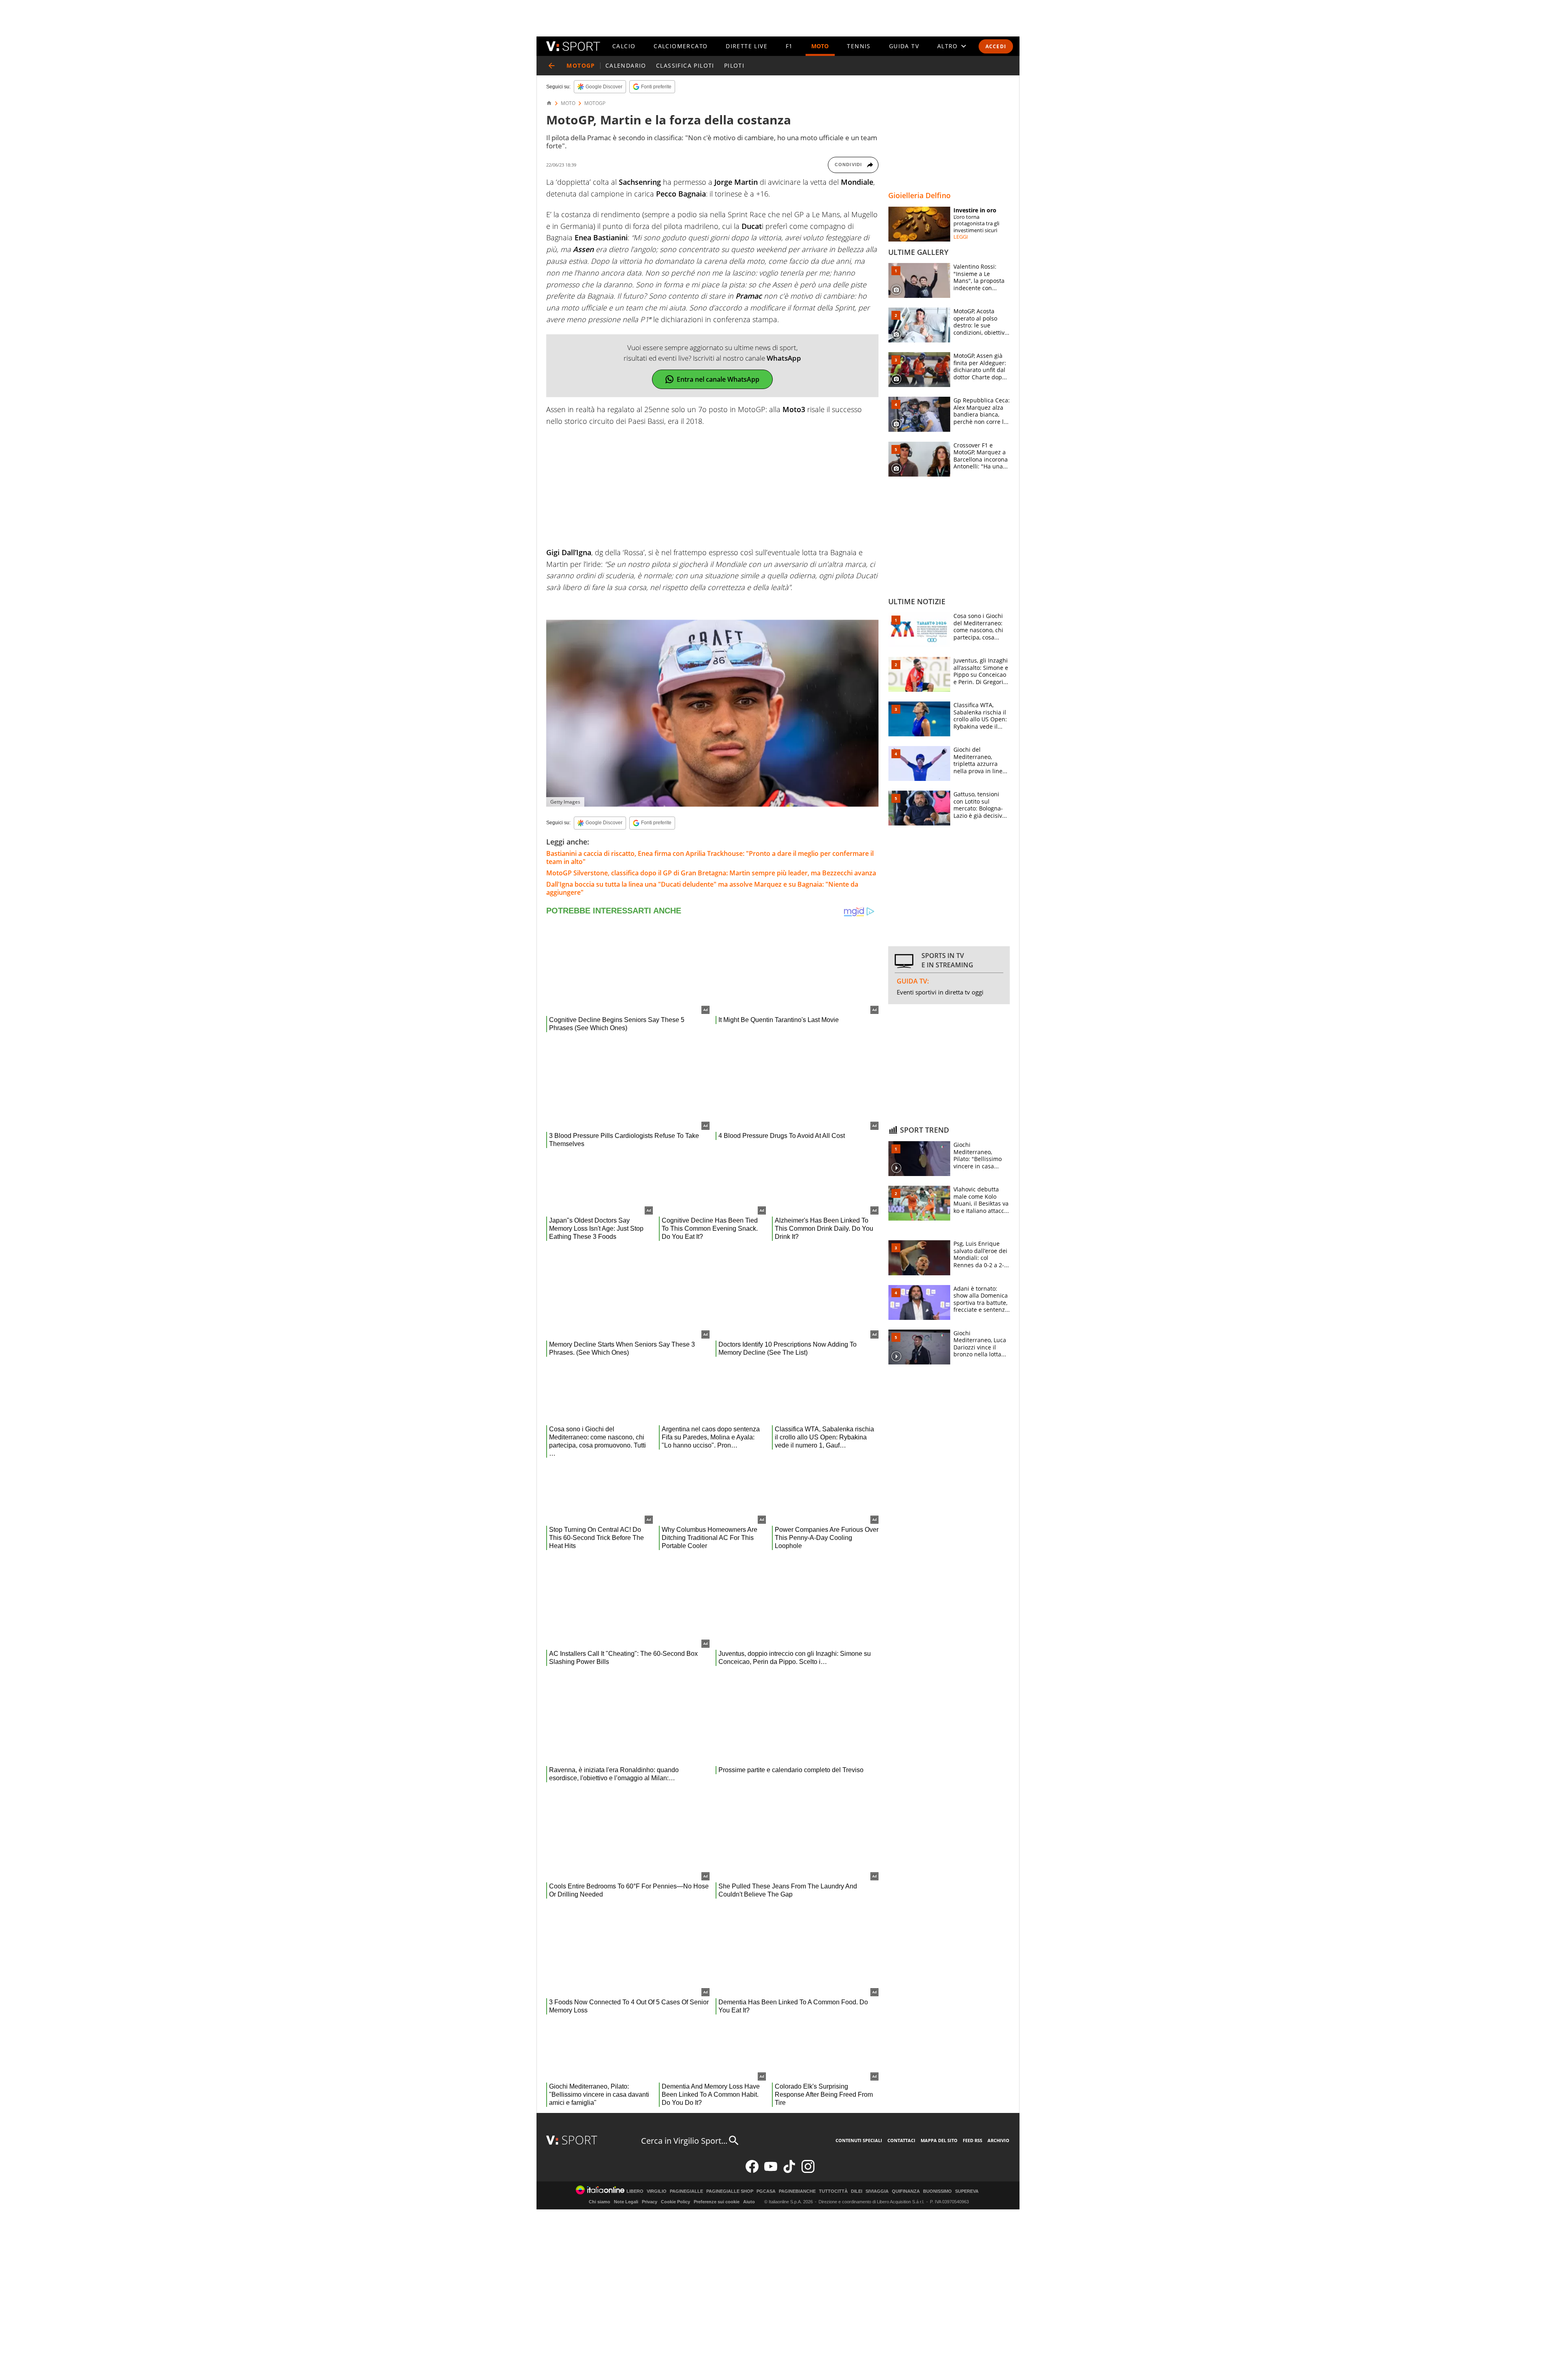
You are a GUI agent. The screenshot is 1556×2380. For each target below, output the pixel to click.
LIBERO (635, 2191)
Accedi (996, 46)
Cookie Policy (675, 2202)
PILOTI (734, 65)
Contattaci (901, 2140)
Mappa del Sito (939, 2140)
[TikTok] (789, 2171)
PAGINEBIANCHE (797, 2191)
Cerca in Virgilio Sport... (684, 2141)
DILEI (857, 2191)
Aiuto (749, 2202)
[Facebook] (752, 2171)
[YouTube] (771, 2171)
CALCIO (624, 46)
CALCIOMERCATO (681, 46)
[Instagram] (808, 2171)
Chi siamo (600, 2202)
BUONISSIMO (937, 2191)
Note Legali (626, 2202)
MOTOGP (595, 103)
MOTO (820, 46)
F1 (789, 46)
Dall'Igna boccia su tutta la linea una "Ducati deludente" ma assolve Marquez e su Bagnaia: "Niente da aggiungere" (702, 888)
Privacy (650, 2202)
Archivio (998, 2140)
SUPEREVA (967, 2191)
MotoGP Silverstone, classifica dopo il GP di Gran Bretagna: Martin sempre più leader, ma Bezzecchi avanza (711, 873)
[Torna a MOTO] (551, 66)
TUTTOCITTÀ (833, 2191)
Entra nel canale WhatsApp (718, 379)
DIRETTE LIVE (747, 46)
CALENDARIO (626, 65)
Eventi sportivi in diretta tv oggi (940, 992)
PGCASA (766, 2191)
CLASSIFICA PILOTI (685, 65)
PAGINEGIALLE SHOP (730, 2191)
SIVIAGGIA (877, 2191)
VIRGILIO (657, 2191)
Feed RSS (972, 2140)
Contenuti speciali (859, 2140)
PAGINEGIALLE (686, 2191)
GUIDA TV (904, 46)
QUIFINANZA (906, 2191)
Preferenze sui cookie (717, 2202)
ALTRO (948, 46)
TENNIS (859, 46)
